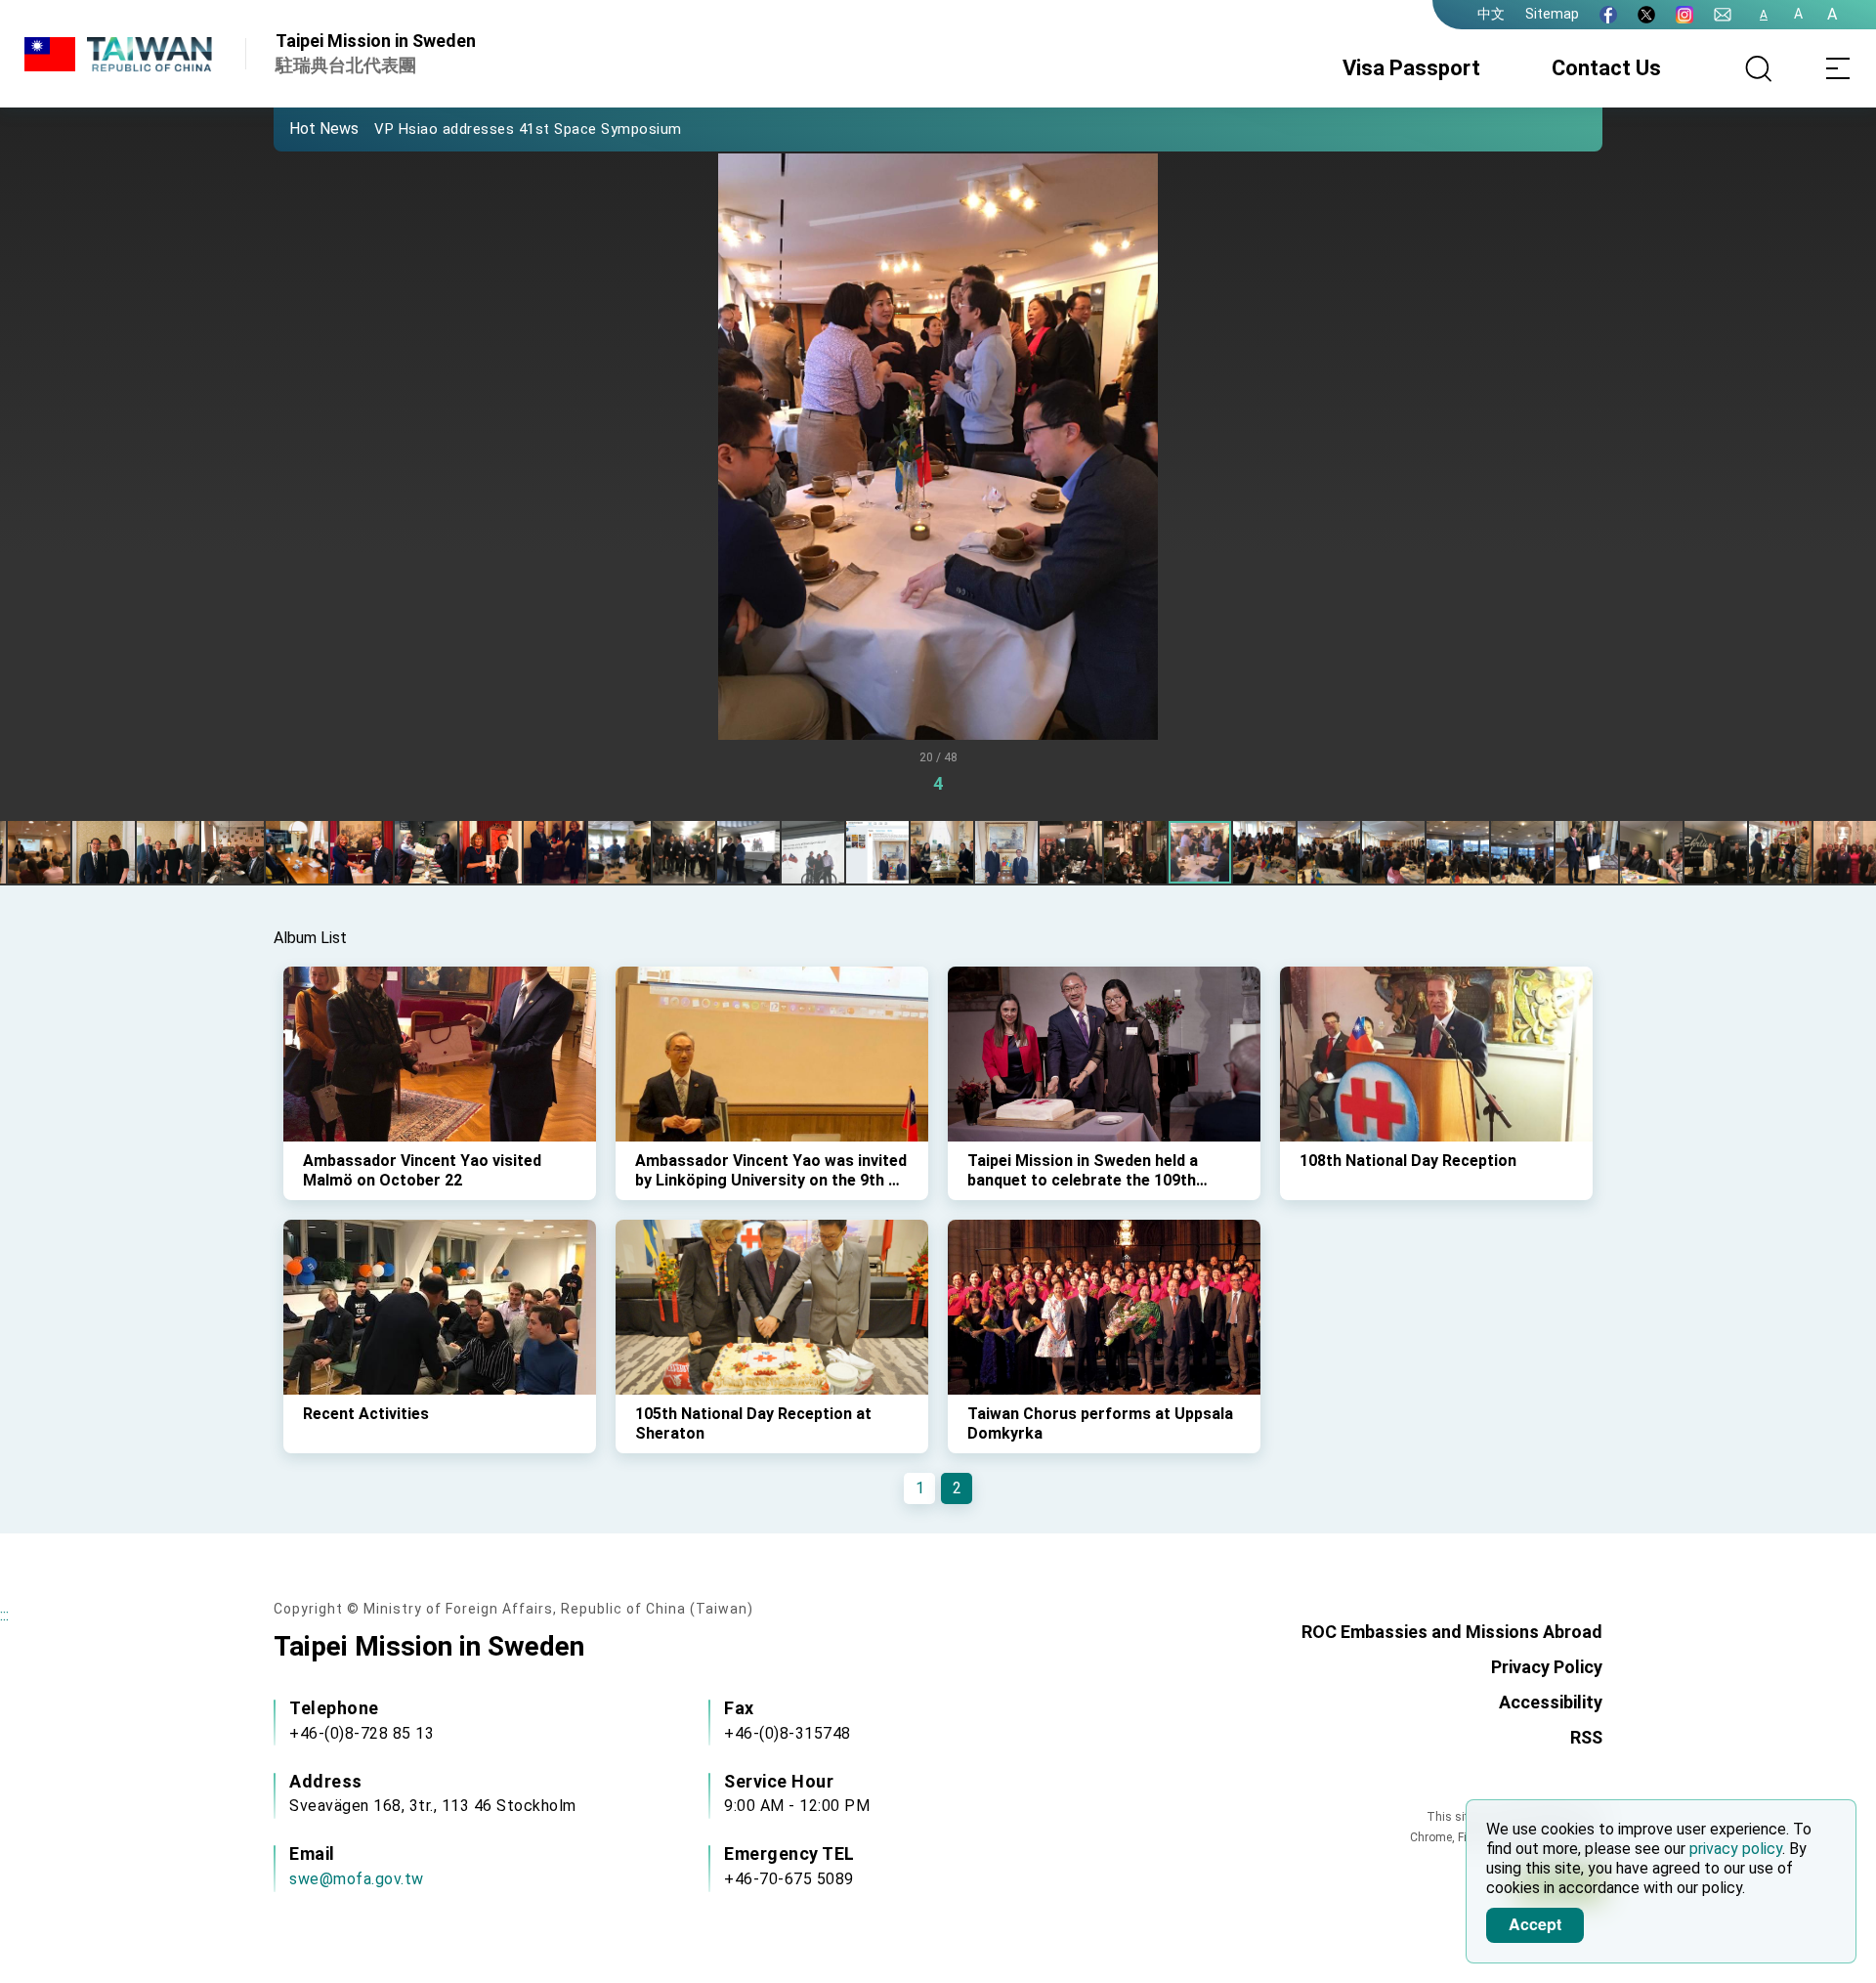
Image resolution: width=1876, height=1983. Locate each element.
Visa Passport (1411, 68)
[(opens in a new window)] (1608, 15)
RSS (1586, 1737)
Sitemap (1552, 14)
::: (4, 1615)
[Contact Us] (1723, 15)
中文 (1491, 14)
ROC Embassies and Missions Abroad (1452, 1632)
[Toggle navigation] (1837, 68)
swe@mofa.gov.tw (357, 1879)
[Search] (1759, 68)
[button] (303, 128)
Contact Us (1606, 68)
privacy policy (1736, 1849)
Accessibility (1551, 1702)
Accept (1535, 1924)
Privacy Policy (1547, 1667)
